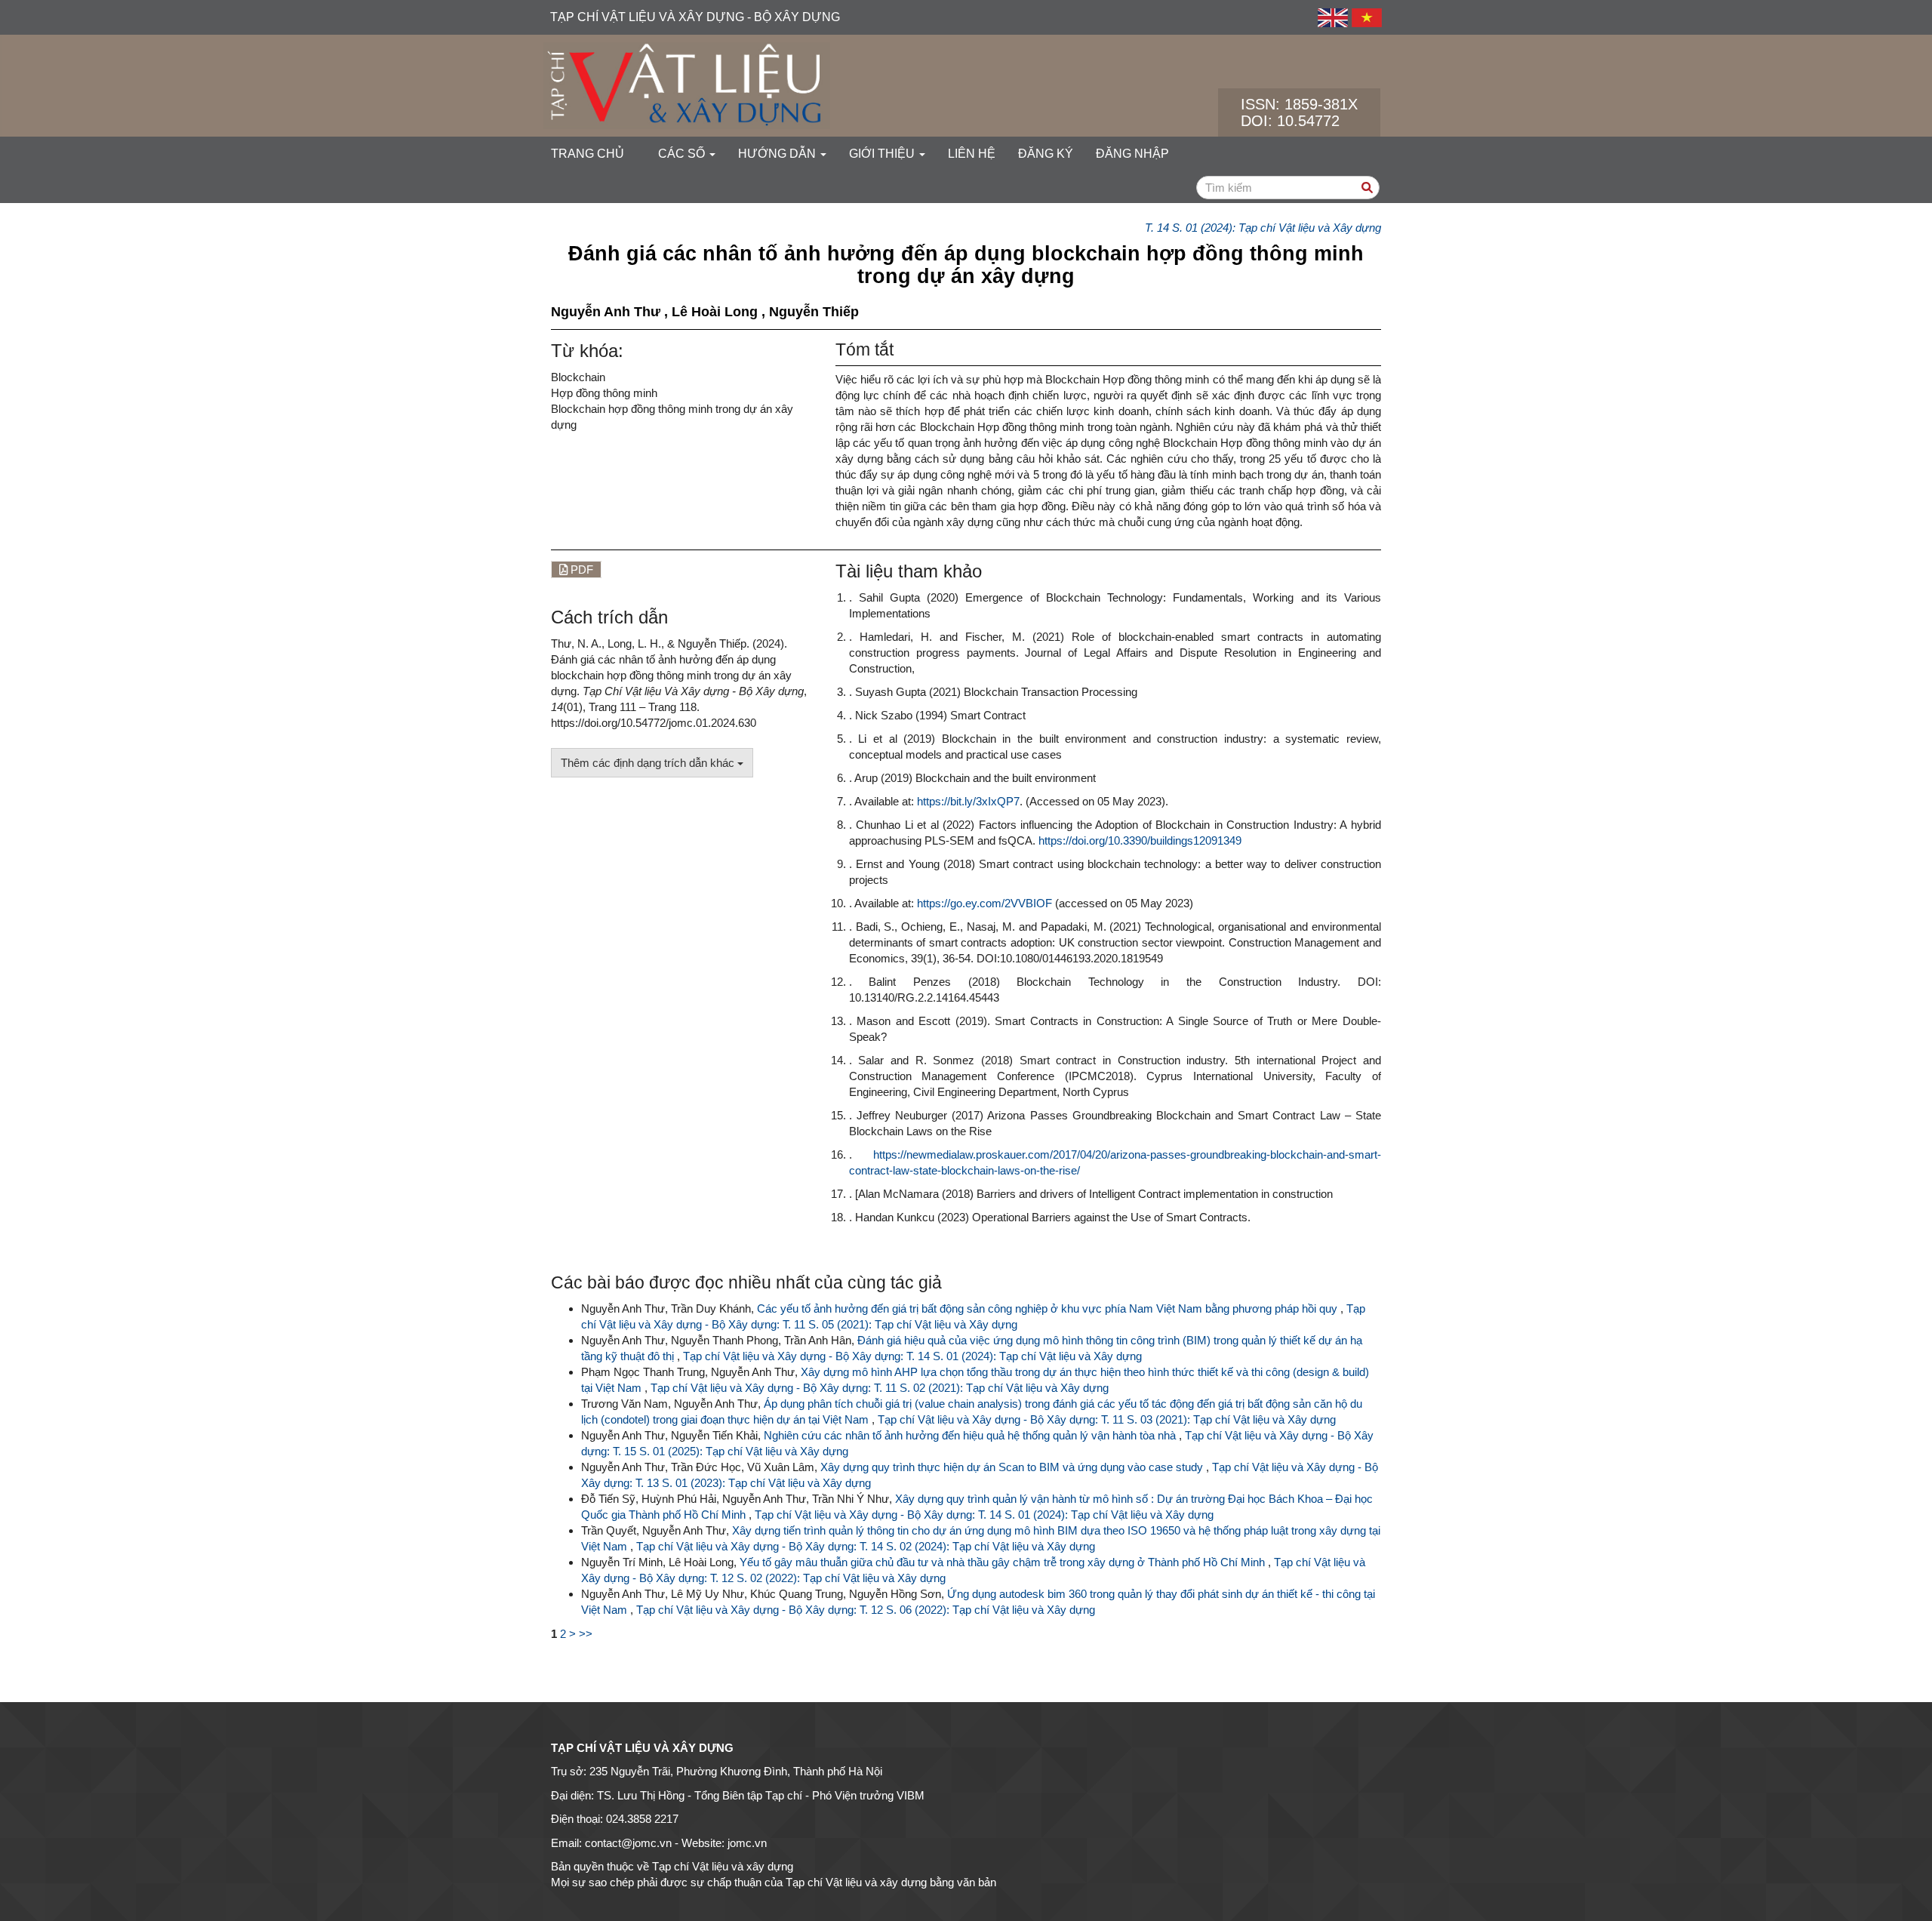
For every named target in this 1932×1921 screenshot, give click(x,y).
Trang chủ (588, 154)
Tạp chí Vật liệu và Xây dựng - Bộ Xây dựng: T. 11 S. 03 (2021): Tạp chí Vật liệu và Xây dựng (1107, 1419)
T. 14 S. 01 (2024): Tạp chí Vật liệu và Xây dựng (1263, 228)
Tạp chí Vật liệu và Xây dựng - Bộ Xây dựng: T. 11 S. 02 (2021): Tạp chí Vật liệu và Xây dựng (880, 1388)
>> (586, 1634)
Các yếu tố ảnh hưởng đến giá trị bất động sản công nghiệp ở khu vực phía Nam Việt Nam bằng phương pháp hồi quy (1049, 1308)
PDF (580, 570)
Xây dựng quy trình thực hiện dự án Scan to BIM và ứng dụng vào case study (1013, 1467)
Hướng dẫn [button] (778, 154)
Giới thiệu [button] (883, 154)
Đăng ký (1046, 154)
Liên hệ (972, 154)
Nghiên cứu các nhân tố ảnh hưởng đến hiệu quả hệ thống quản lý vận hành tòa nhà (971, 1435)
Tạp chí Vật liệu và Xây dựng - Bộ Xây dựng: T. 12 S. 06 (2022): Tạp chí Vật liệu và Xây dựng (866, 1610)
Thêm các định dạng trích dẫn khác (649, 763)
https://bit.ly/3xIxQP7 (968, 801)
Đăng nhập (1132, 154)
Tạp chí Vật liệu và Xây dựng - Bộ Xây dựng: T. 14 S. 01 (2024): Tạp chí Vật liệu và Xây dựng (912, 1356)
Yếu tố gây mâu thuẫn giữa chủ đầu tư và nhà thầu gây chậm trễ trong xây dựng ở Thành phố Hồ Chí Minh (1004, 1562)
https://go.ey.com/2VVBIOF (984, 903)
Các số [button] (683, 154)
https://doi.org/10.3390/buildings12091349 (1140, 840)
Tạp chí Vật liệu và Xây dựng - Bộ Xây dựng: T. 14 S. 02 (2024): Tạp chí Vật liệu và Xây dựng (866, 1546)
